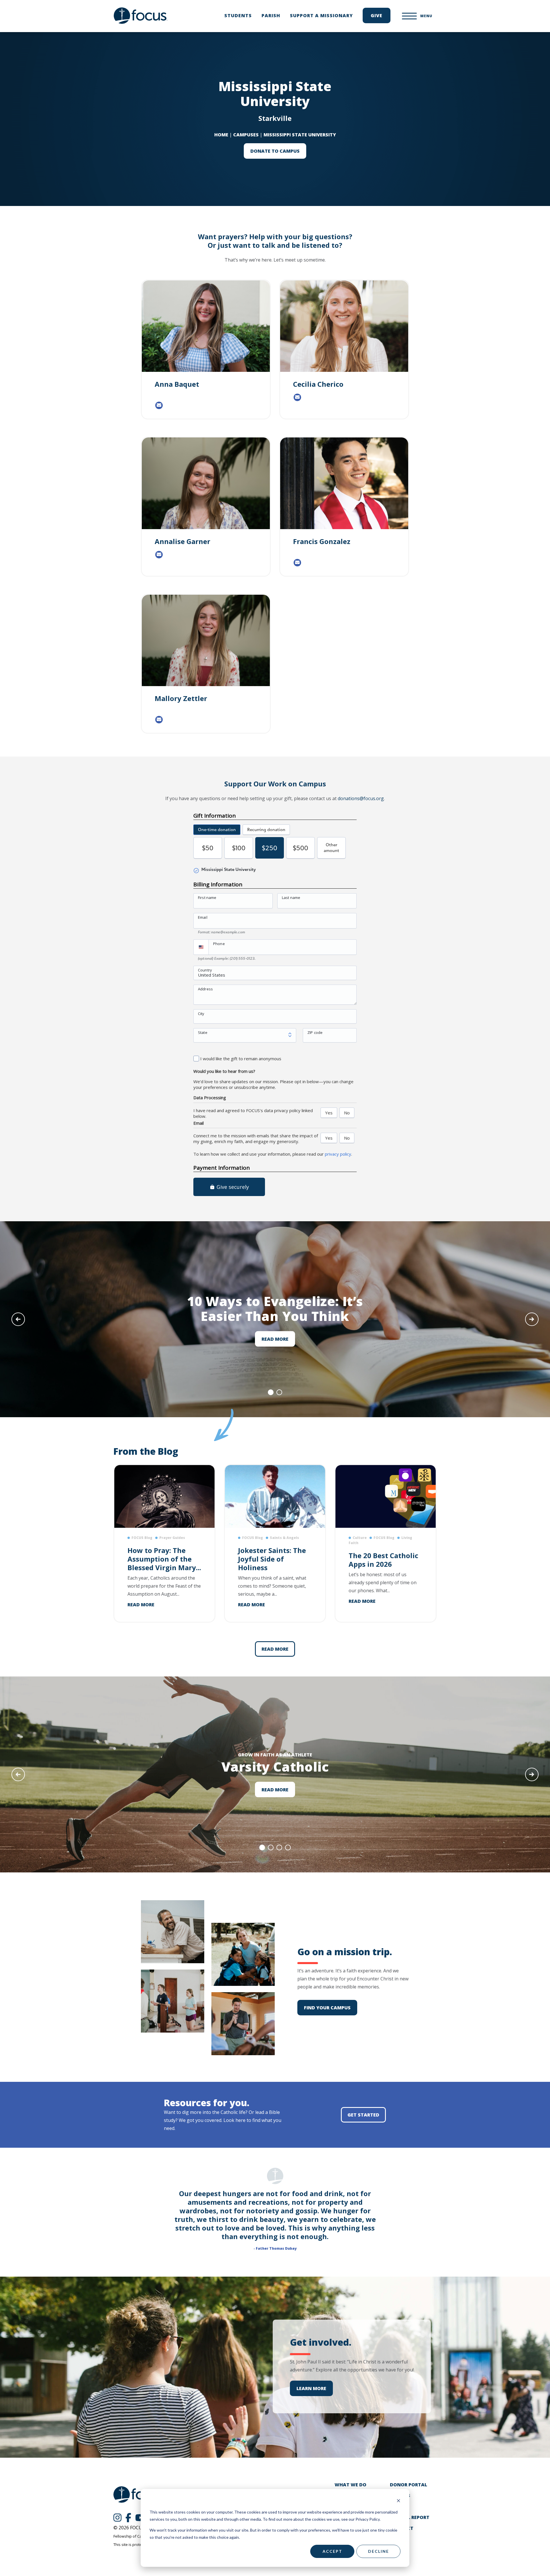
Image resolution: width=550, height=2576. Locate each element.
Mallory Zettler (181, 698)
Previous (18, 1319)
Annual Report (410, 2517)
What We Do (350, 2485)
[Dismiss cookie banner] (398, 2501)
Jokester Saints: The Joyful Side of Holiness (272, 1559)
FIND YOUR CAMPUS (327, 2008)
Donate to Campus (275, 151)
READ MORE (275, 1339)
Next (532, 1319)
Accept (332, 2551)
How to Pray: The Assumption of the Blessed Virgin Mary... (164, 1559)
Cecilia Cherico (318, 384)
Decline (379, 2551)
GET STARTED (363, 2115)
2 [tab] (279, 1392)
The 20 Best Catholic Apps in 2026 (383, 1560)
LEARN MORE (311, 2388)
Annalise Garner (182, 541)
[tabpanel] (275, 1319)
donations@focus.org (361, 798)
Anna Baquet (177, 384)
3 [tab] (279, 1847)
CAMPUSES (246, 135)
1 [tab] (271, 1392)
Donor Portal (408, 2485)
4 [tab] (288, 1847)
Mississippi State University (300, 135)
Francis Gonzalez (322, 541)
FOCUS (141, 16)
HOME (221, 135)
